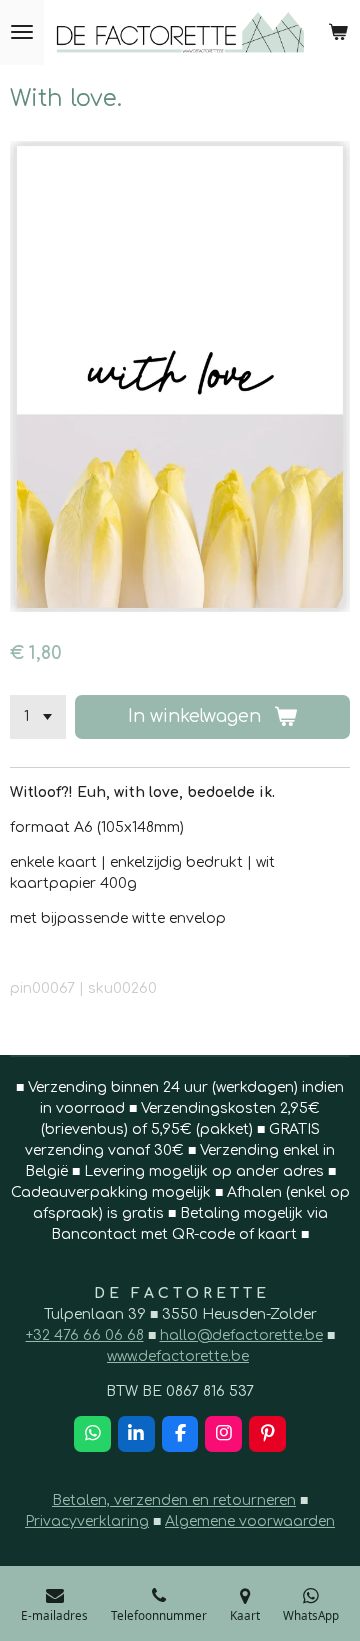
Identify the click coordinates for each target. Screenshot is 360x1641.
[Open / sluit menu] (22, 32)
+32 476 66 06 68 (85, 1335)
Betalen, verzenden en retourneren (174, 1500)
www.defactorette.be (178, 1356)
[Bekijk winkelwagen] (338, 32)
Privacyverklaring (87, 1521)
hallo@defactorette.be (241, 1335)
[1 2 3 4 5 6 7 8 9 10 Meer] (38, 717)
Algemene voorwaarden (250, 1521)
